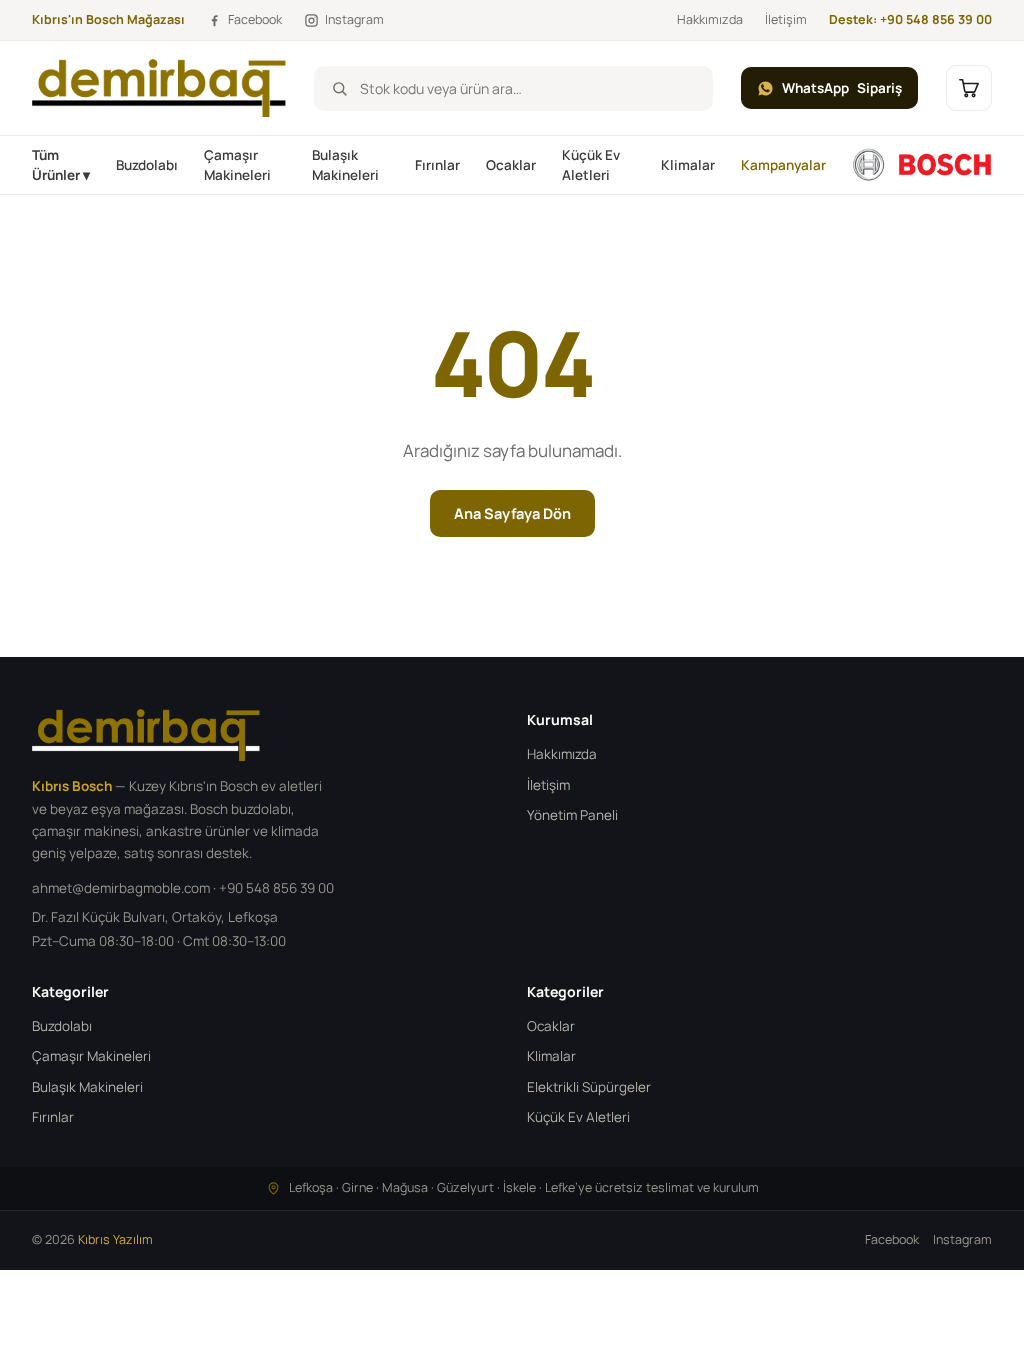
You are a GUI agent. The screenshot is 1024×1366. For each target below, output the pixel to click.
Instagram (962, 1239)
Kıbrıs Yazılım (115, 1239)
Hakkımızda (710, 19)
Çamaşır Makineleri (237, 165)
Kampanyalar (783, 165)
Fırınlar (437, 165)
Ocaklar (511, 165)
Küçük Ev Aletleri (591, 165)
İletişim (786, 19)
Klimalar (688, 165)
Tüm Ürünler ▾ (61, 165)
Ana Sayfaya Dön (512, 513)
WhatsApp (842, 88)
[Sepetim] (969, 88)
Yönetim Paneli (572, 815)
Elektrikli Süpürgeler (589, 1087)
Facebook (892, 1239)
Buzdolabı (147, 165)
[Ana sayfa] (922, 165)
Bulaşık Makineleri (345, 165)
